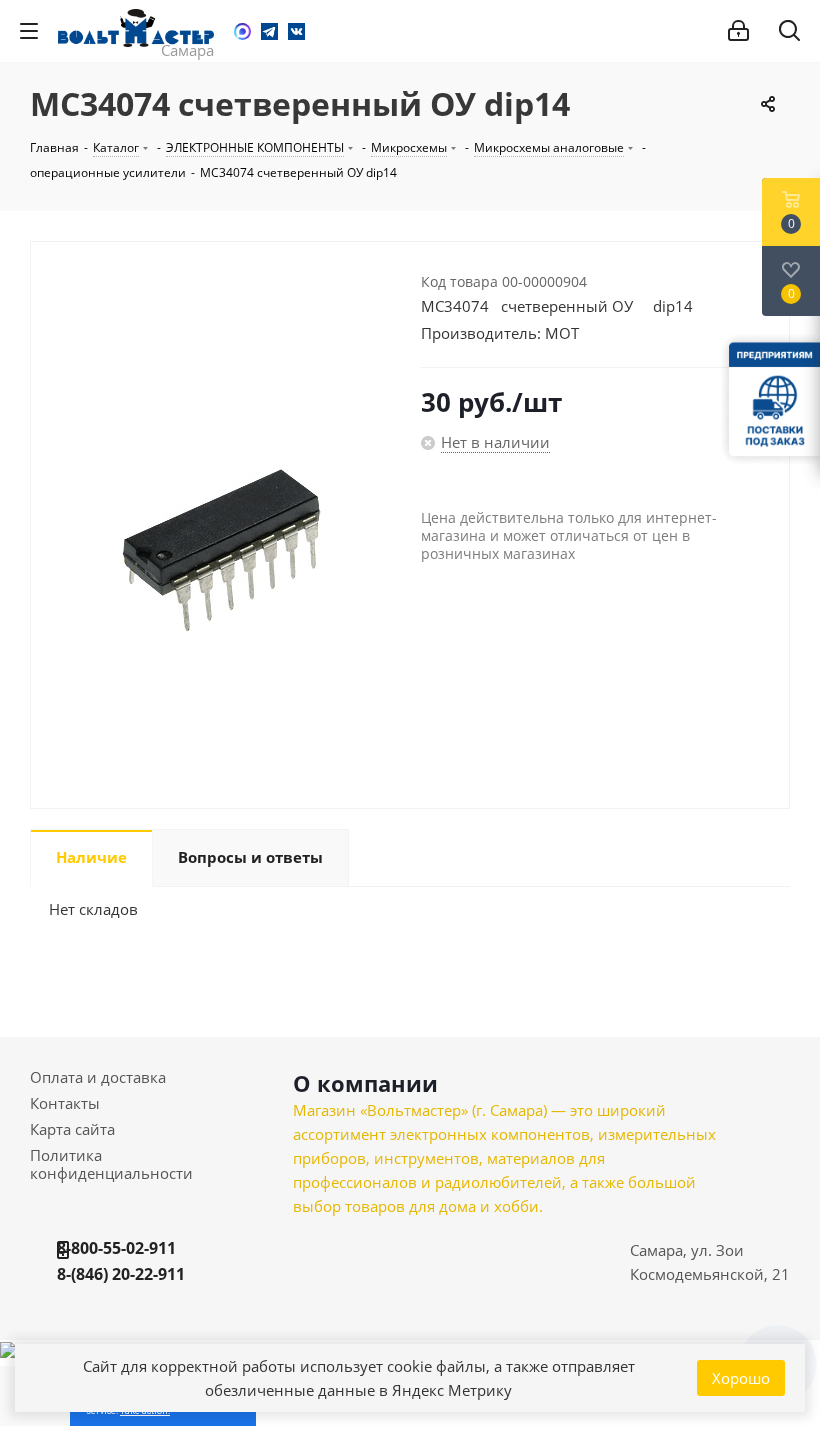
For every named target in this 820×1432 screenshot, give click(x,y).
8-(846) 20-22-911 (121, 1274)
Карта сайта (72, 1129)
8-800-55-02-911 (116, 1248)
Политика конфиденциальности (111, 1164)
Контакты (65, 1103)
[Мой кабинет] (738, 31)
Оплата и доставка (98, 1077)
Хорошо (741, 1378)
